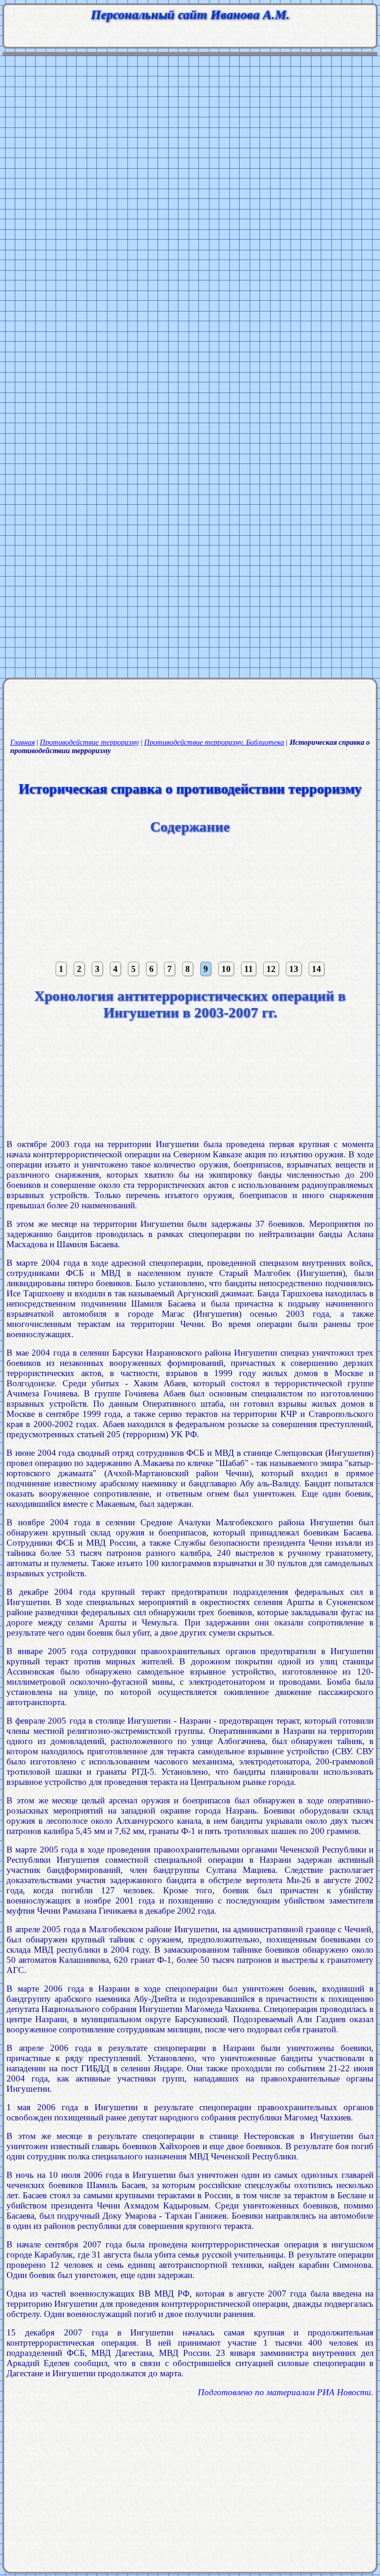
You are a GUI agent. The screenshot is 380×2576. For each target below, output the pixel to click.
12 (271, 969)
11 (249, 969)
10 (226, 969)
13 (294, 969)
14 (317, 969)
